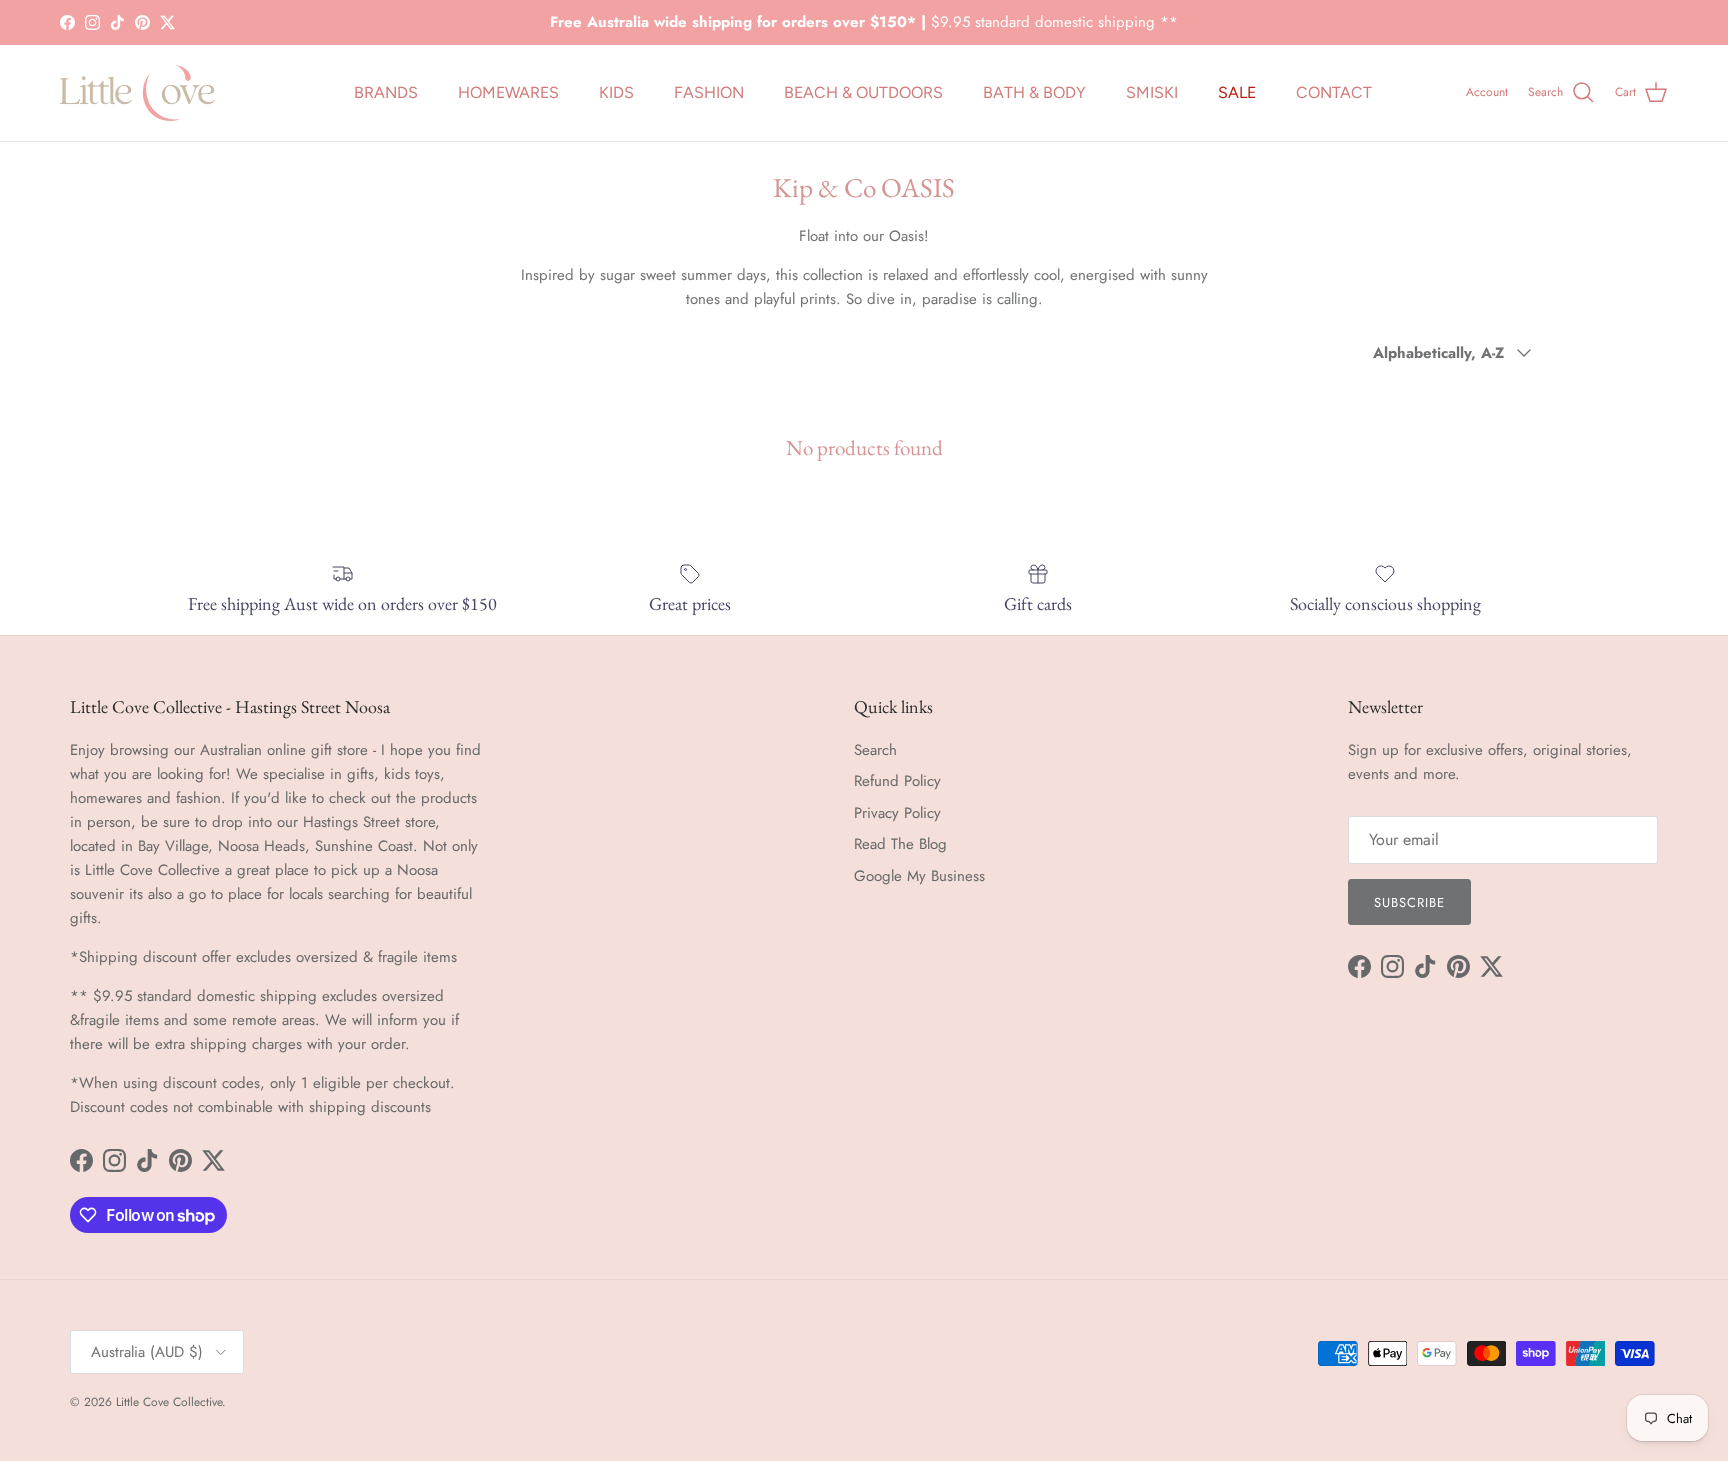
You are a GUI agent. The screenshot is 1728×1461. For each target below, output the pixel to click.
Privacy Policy (897, 813)
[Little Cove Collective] (137, 93)
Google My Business (919, 876)
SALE (1237, 92)
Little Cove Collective (169, 1402)
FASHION (709, 92)
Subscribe (1409, 902)
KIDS (616, 92)
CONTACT (1334, 92)
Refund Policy (897, 781)
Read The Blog (900, 844)
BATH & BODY (1034, 92)
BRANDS (386, 92)
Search (875, 750)
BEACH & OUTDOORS (863, 92)
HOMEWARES (508, 92)
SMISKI (1152, 92)
